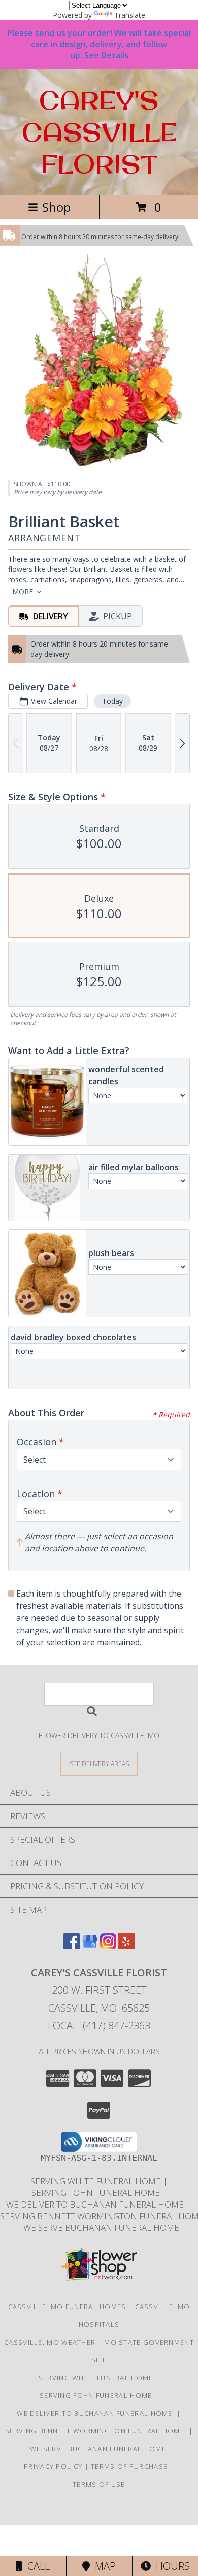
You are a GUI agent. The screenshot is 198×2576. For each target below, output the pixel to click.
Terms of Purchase (129, 2466)
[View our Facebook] (72, 1946)
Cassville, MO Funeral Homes (67, 2307)
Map (103, 2566)
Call (36, 2566)
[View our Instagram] (108, 1946)
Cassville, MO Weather (50, 2342)
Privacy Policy (53, 2466)
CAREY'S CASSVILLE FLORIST (99, 132)
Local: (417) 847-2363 (99, 2026)
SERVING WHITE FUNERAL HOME (97, 2181)
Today (112, 701)
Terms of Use (99, 2484)
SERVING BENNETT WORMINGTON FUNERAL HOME (97, 2431)
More (23, 591)
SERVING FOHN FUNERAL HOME (97, 2193)
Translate (130, 15)
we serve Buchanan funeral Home (102, 2228)
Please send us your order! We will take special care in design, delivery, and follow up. (99, 44)
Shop (56, 207)
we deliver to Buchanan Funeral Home (97, 2204)
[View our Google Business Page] (90, 1946)
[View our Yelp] (126, 1946)
